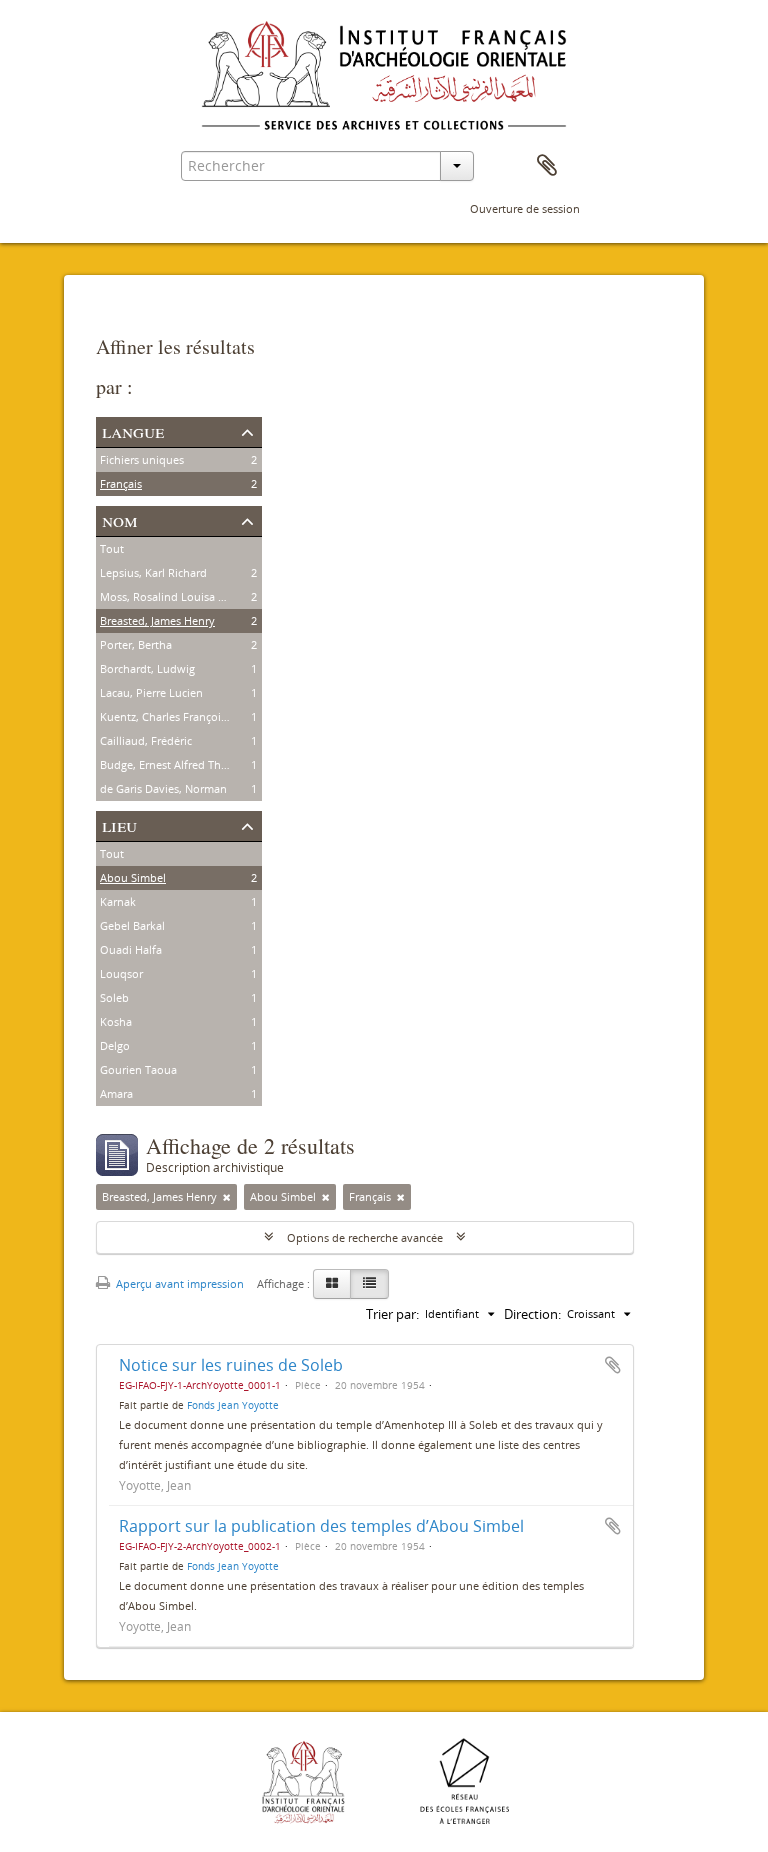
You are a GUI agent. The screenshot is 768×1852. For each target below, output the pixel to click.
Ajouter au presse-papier (613, 1365)
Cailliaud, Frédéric (146, 740)
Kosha (116, 1021)
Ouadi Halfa (131, 949)
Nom (120, 519)
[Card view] (332, 1284)
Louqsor (121, 973)
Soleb (114, 997)
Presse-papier (547, 166)
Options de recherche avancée (365, 1237)
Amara (116, 1093)
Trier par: (392, 1314)
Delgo (115, 1045)
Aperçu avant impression (178, 1283)
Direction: (532, 1314)
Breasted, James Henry (157, 620)
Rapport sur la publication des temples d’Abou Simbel (321, 1526)
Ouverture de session (525, 208)
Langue (133, 430)
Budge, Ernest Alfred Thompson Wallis (198, 764)
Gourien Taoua (138, 1069)
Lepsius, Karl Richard (153, 572)
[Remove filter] (227, 1197)
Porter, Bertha (136, 644)
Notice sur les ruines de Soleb (231, 1365)
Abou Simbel (133, 877)
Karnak (118, 901)
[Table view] (369, 1284)
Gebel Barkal (132, 925)
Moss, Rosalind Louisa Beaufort (181, 596)
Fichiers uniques (142, 459)
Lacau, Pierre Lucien (151, 692)
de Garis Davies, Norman (163, 788)
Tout (112, 548)
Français (121, 483)
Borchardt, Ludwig (147, 668)
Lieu (119, 824)
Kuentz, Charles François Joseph (182, 716)
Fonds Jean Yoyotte (233, 1405)
